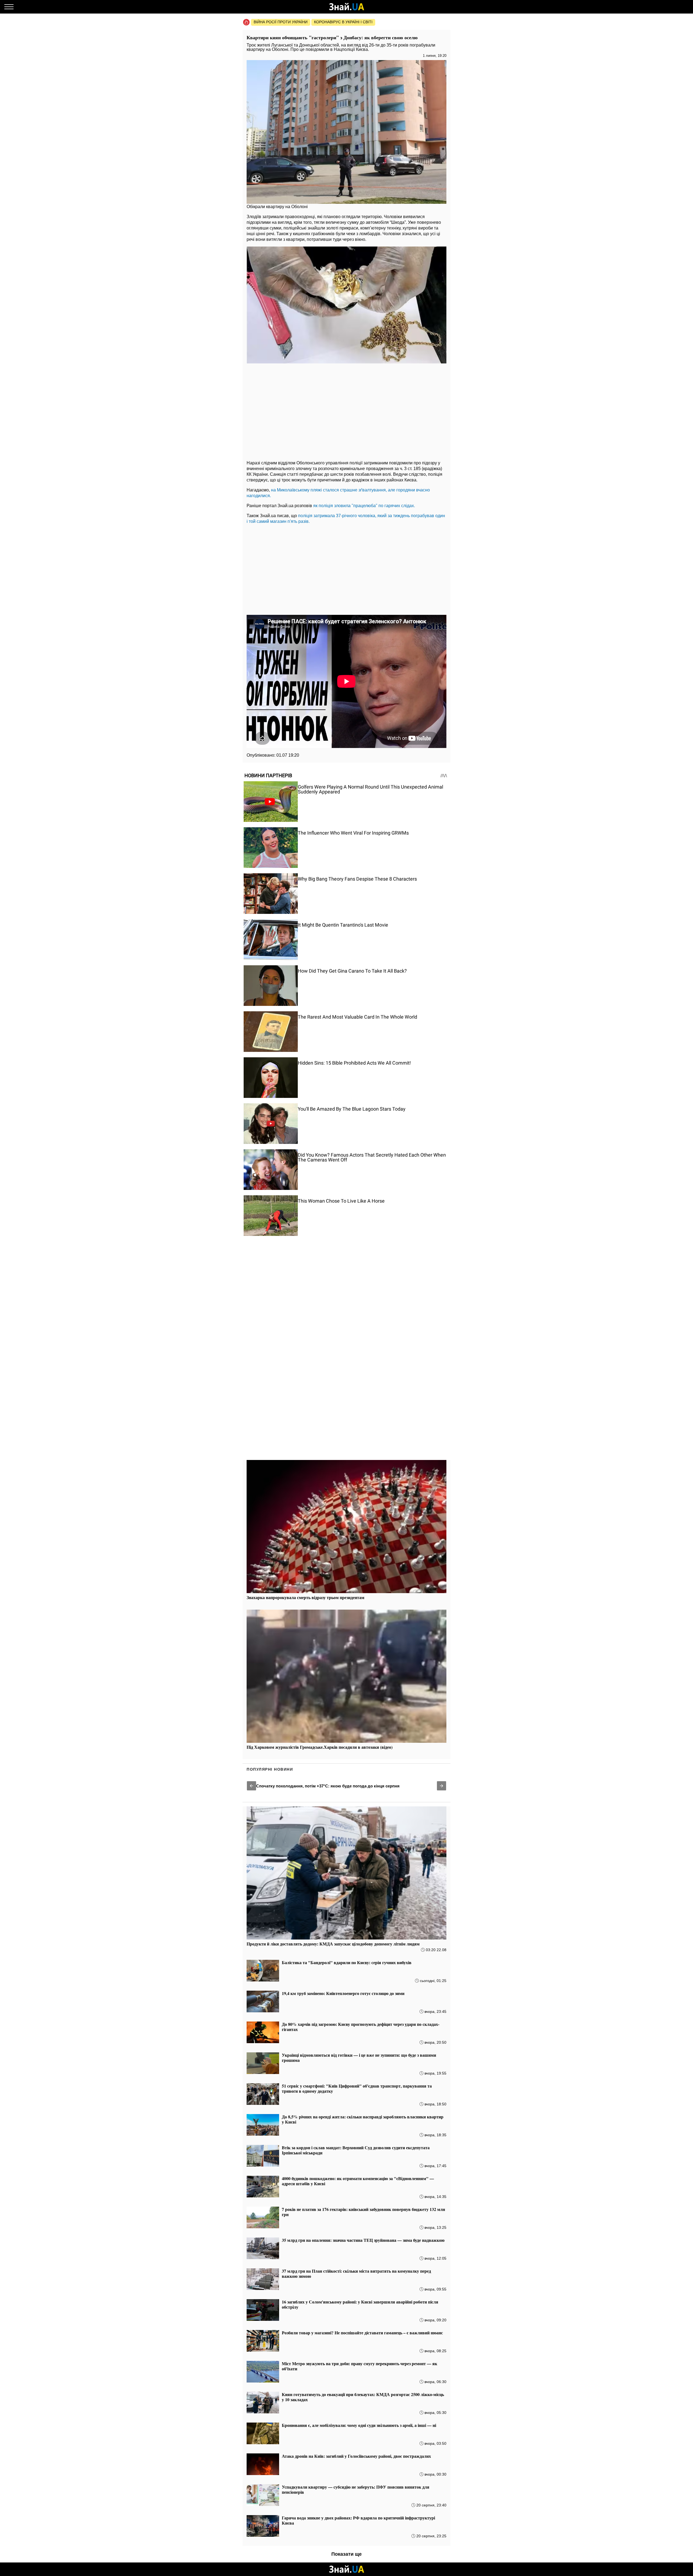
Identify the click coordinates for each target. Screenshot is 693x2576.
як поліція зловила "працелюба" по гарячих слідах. (364, 506)
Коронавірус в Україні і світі (343, 22)
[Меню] (9, 7)
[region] (346, 411)
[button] (251, 1786)
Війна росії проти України (281, 22)
